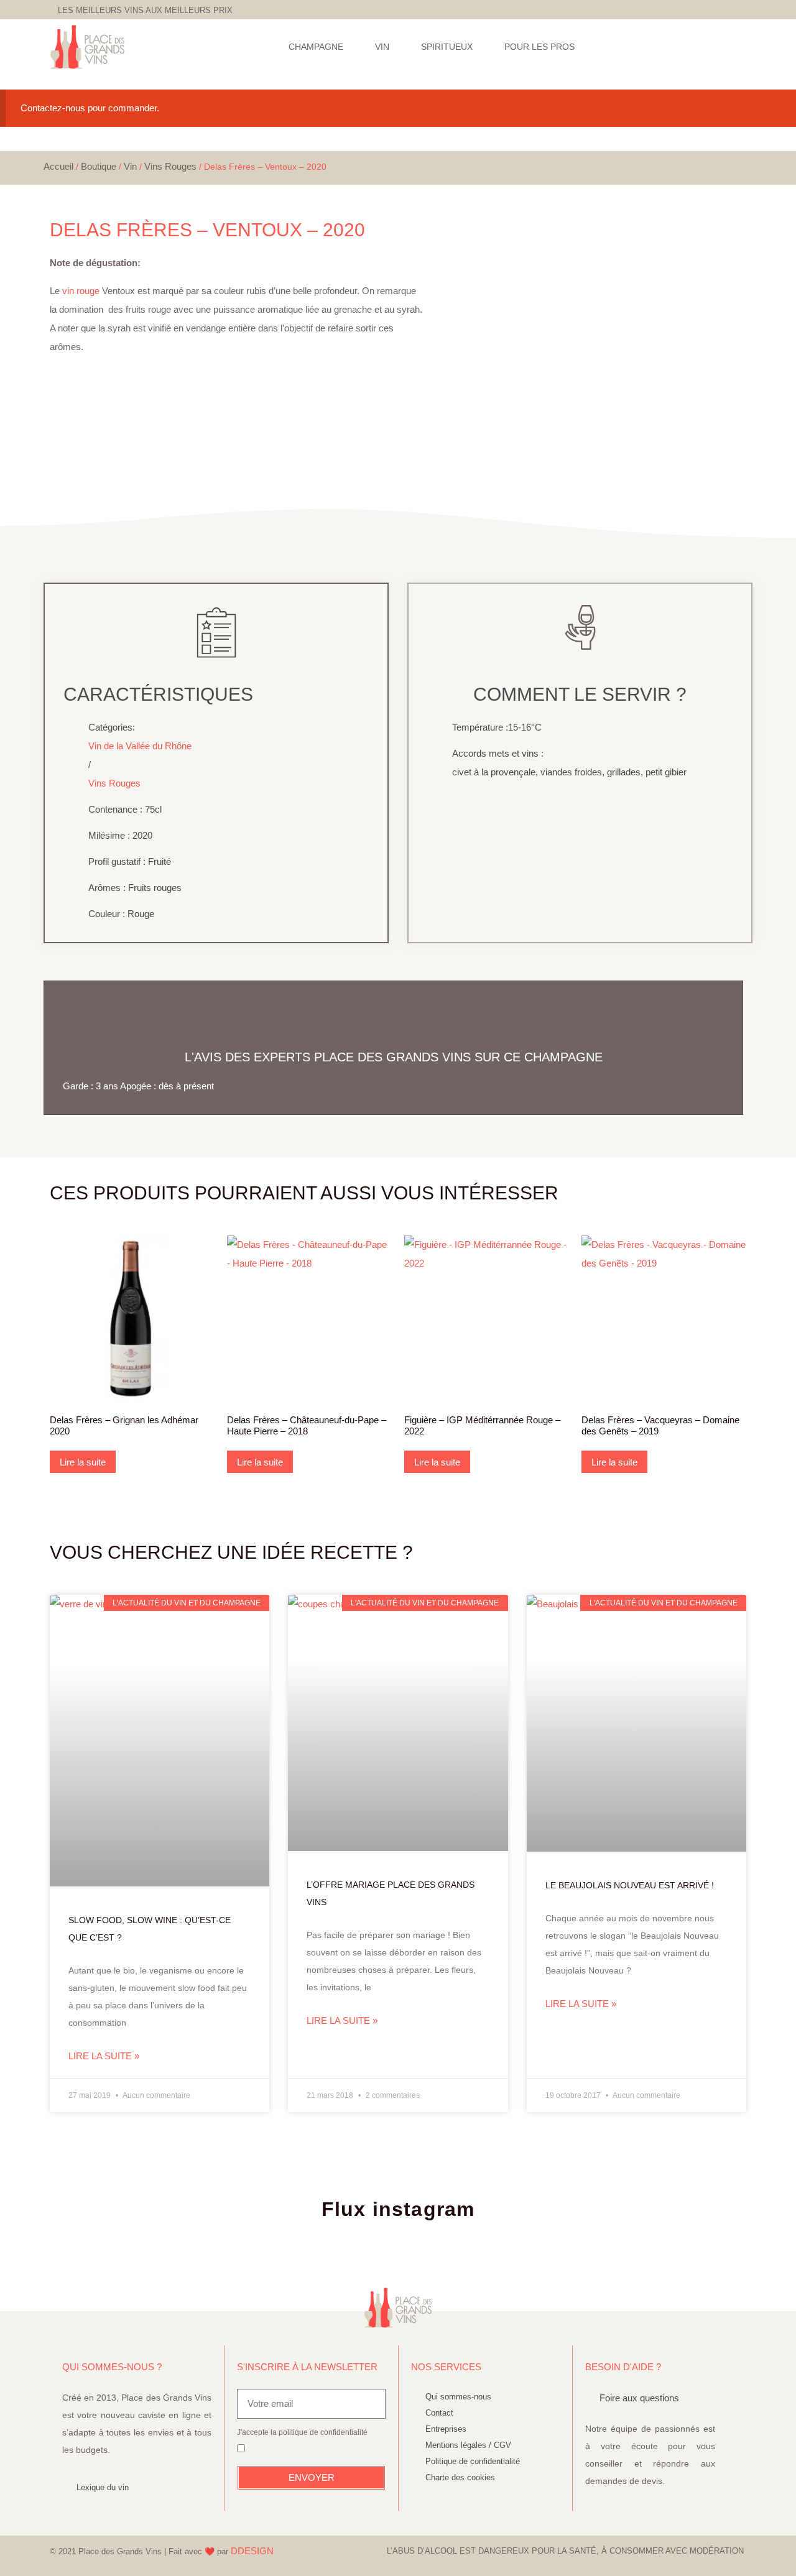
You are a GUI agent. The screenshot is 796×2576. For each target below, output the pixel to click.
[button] (742, 47)
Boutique (99, 166)
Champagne (316, 47)
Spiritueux (447, 47)
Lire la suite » (104, 2056)
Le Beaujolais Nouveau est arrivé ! (630, 1885)
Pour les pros (539, 47)
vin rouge (81, 291)
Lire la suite (83, 1462)
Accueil (58, 166)
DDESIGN (252, 2551)
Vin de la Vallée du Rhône (140, 746)
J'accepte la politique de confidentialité (302, 2432)
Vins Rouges (170, 166)
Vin (382, 47)
